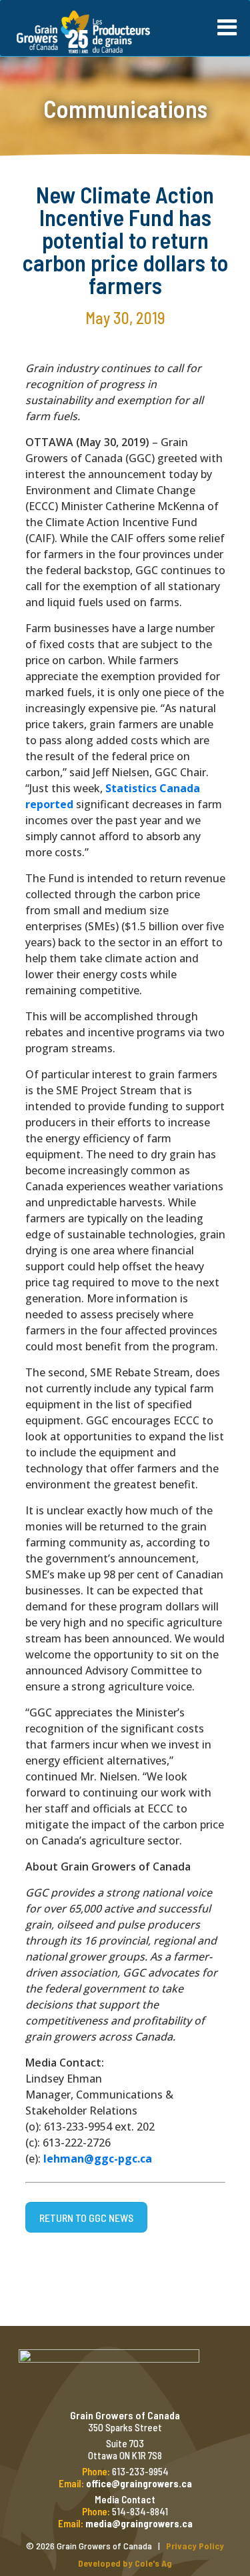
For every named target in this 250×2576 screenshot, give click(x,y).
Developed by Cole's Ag (125, 2563)
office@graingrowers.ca (139, 2483)
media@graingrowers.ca (139, 2523)
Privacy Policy (195, 2546)
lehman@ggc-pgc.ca (98, 2159)
